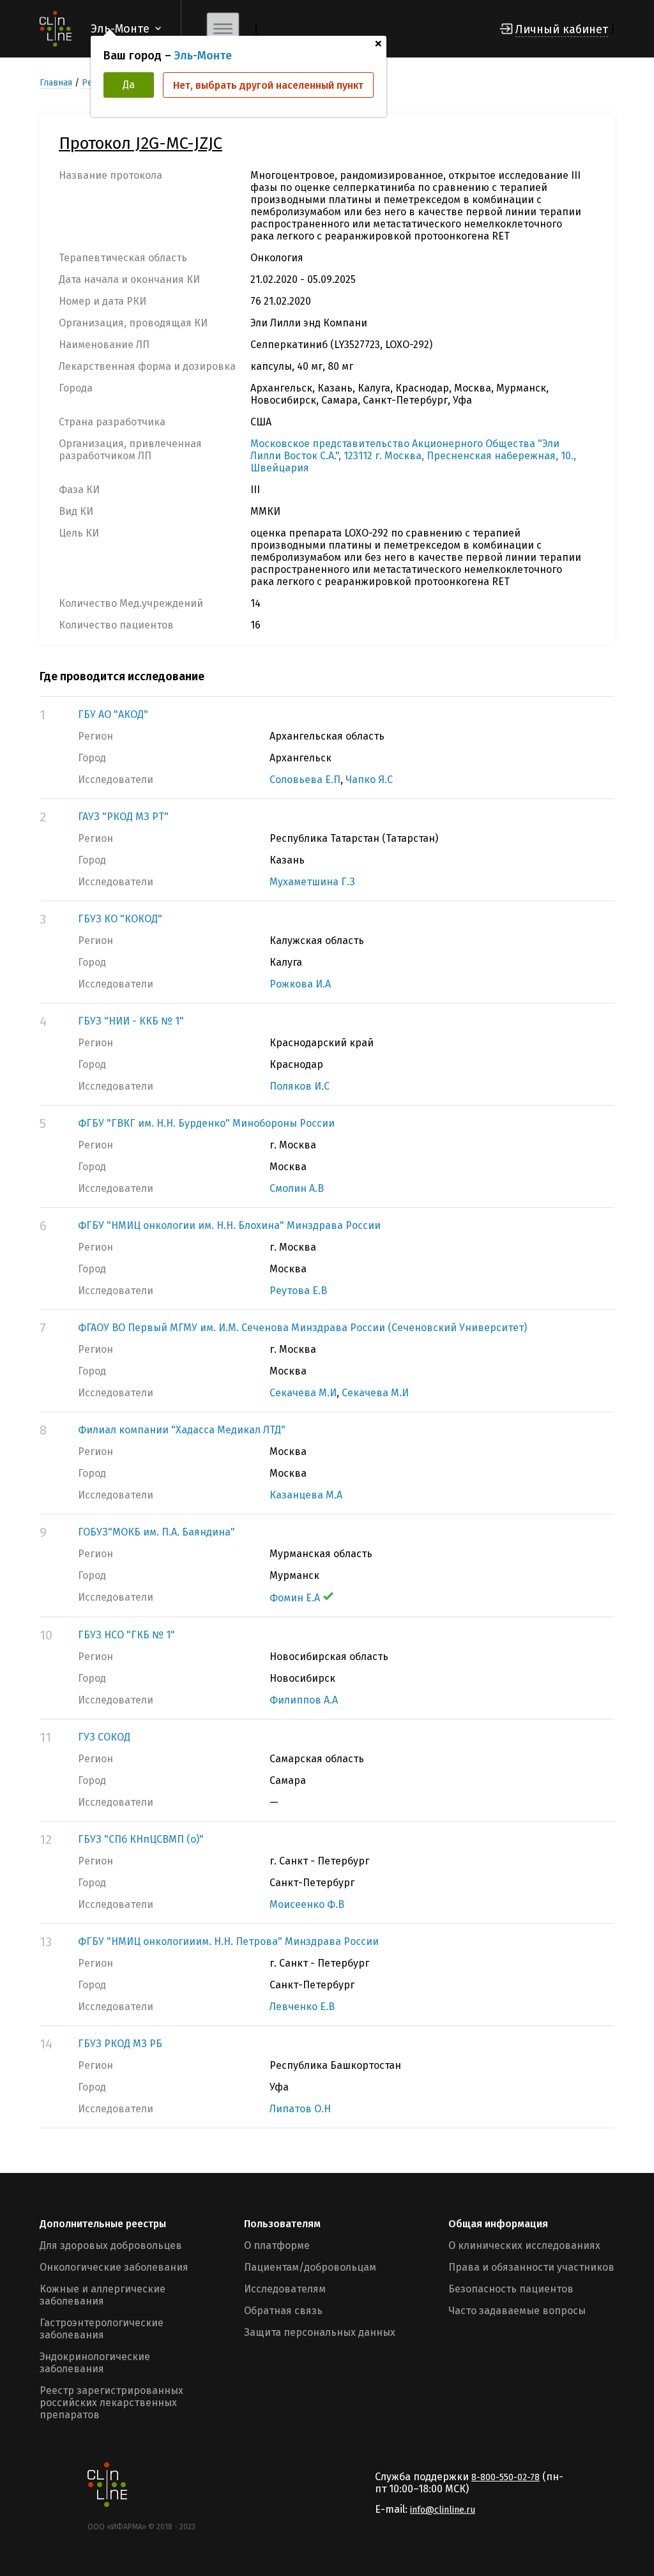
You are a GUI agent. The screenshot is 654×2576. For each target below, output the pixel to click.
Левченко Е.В (302, 2007)
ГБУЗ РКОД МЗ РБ (120, 2044)
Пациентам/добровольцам (310, 2267)
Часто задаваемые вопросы (517, 2311)
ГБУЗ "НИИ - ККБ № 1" (131, 1021)
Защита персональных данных (320, 2332)
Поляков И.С (300, 1086)
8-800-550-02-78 (506, 2477)
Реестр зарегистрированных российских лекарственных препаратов (111, 2403)
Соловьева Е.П (305, 780)
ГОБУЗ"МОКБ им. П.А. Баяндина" (156, 1532)
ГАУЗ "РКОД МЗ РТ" (123, 817)
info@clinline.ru (443, 2510)
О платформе (277, 2245)
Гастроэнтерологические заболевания (102, 2329)
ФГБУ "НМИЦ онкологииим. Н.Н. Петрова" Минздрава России (228, 1941)
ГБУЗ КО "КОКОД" (120, 919)
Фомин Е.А (295, 1598)
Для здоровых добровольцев (111, 2245)
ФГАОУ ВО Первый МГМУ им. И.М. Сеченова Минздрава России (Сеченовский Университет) (302, 1328)
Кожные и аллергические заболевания (103, 2295)
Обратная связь (283, 2311)
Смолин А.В (297, 1188)
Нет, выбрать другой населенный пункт (268, 85)
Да (129, 85)
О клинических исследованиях (524, 2245)
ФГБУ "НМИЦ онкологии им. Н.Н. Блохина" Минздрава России (229, 1225)
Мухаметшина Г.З (312, 882)
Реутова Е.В (298, 1291)
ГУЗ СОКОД (104, 1737)
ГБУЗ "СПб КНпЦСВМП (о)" (141, 1839)
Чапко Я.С (369, 780)
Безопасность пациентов (511, 2289)
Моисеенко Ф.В (307, 1904)
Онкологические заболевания (114, 2267)
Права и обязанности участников (531, 2267)
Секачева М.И (303, 1393)
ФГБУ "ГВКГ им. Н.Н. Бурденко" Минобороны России (206, 1123)
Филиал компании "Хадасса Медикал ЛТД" (182, 1430)
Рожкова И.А (300, 984)
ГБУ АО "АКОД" (113, 714)
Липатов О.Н (300, 2109)
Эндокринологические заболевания (95, 2363)
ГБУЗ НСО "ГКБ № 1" (126, 1635)
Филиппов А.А (304, 1700)
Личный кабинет (562, 29)
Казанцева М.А (306, 1495)
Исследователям (285, 2289)
